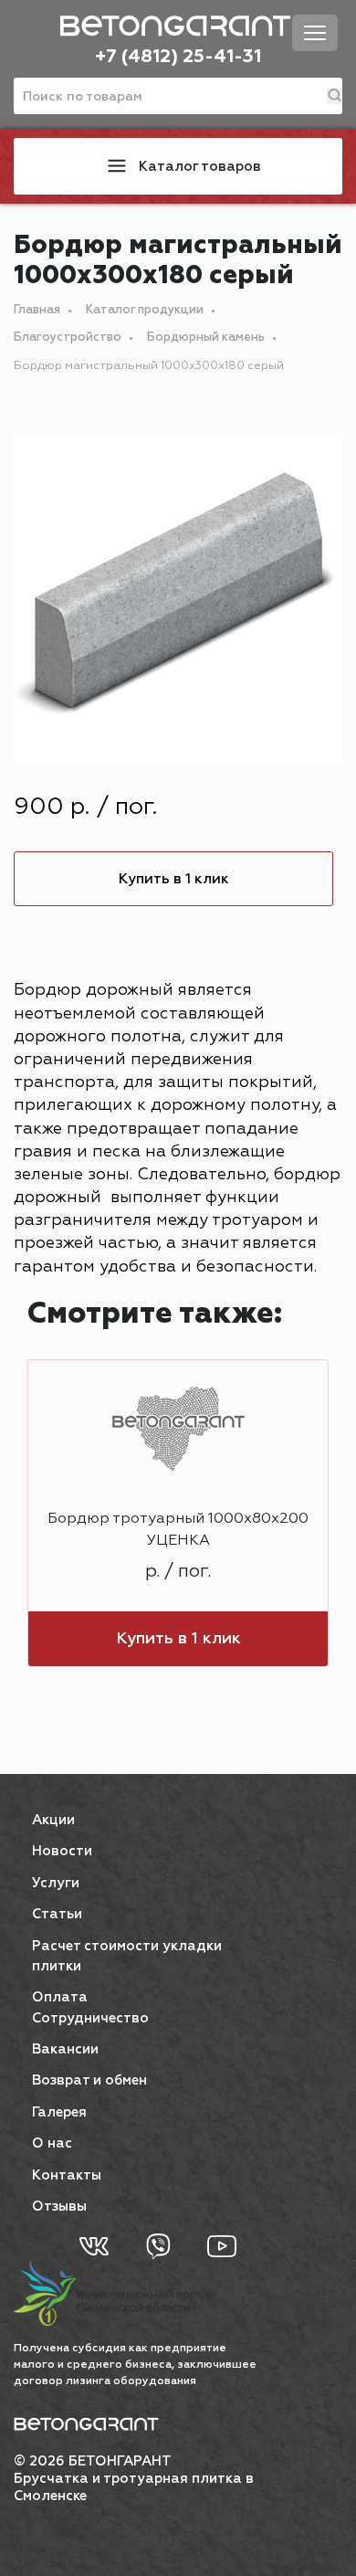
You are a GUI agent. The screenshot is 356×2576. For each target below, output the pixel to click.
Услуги (56, 1883)
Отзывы (59, 2206)
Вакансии (65, 2049)
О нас (52, 2143)
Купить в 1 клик (174, 879)
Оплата (60, 1997)
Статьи (57, 1914)
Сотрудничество (90, 2018)
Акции (53, 1820)
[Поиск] (335, 96)
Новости (62, 1851)
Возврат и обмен (89, 2080)
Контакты (67, 2175)
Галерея (59, 2112)
